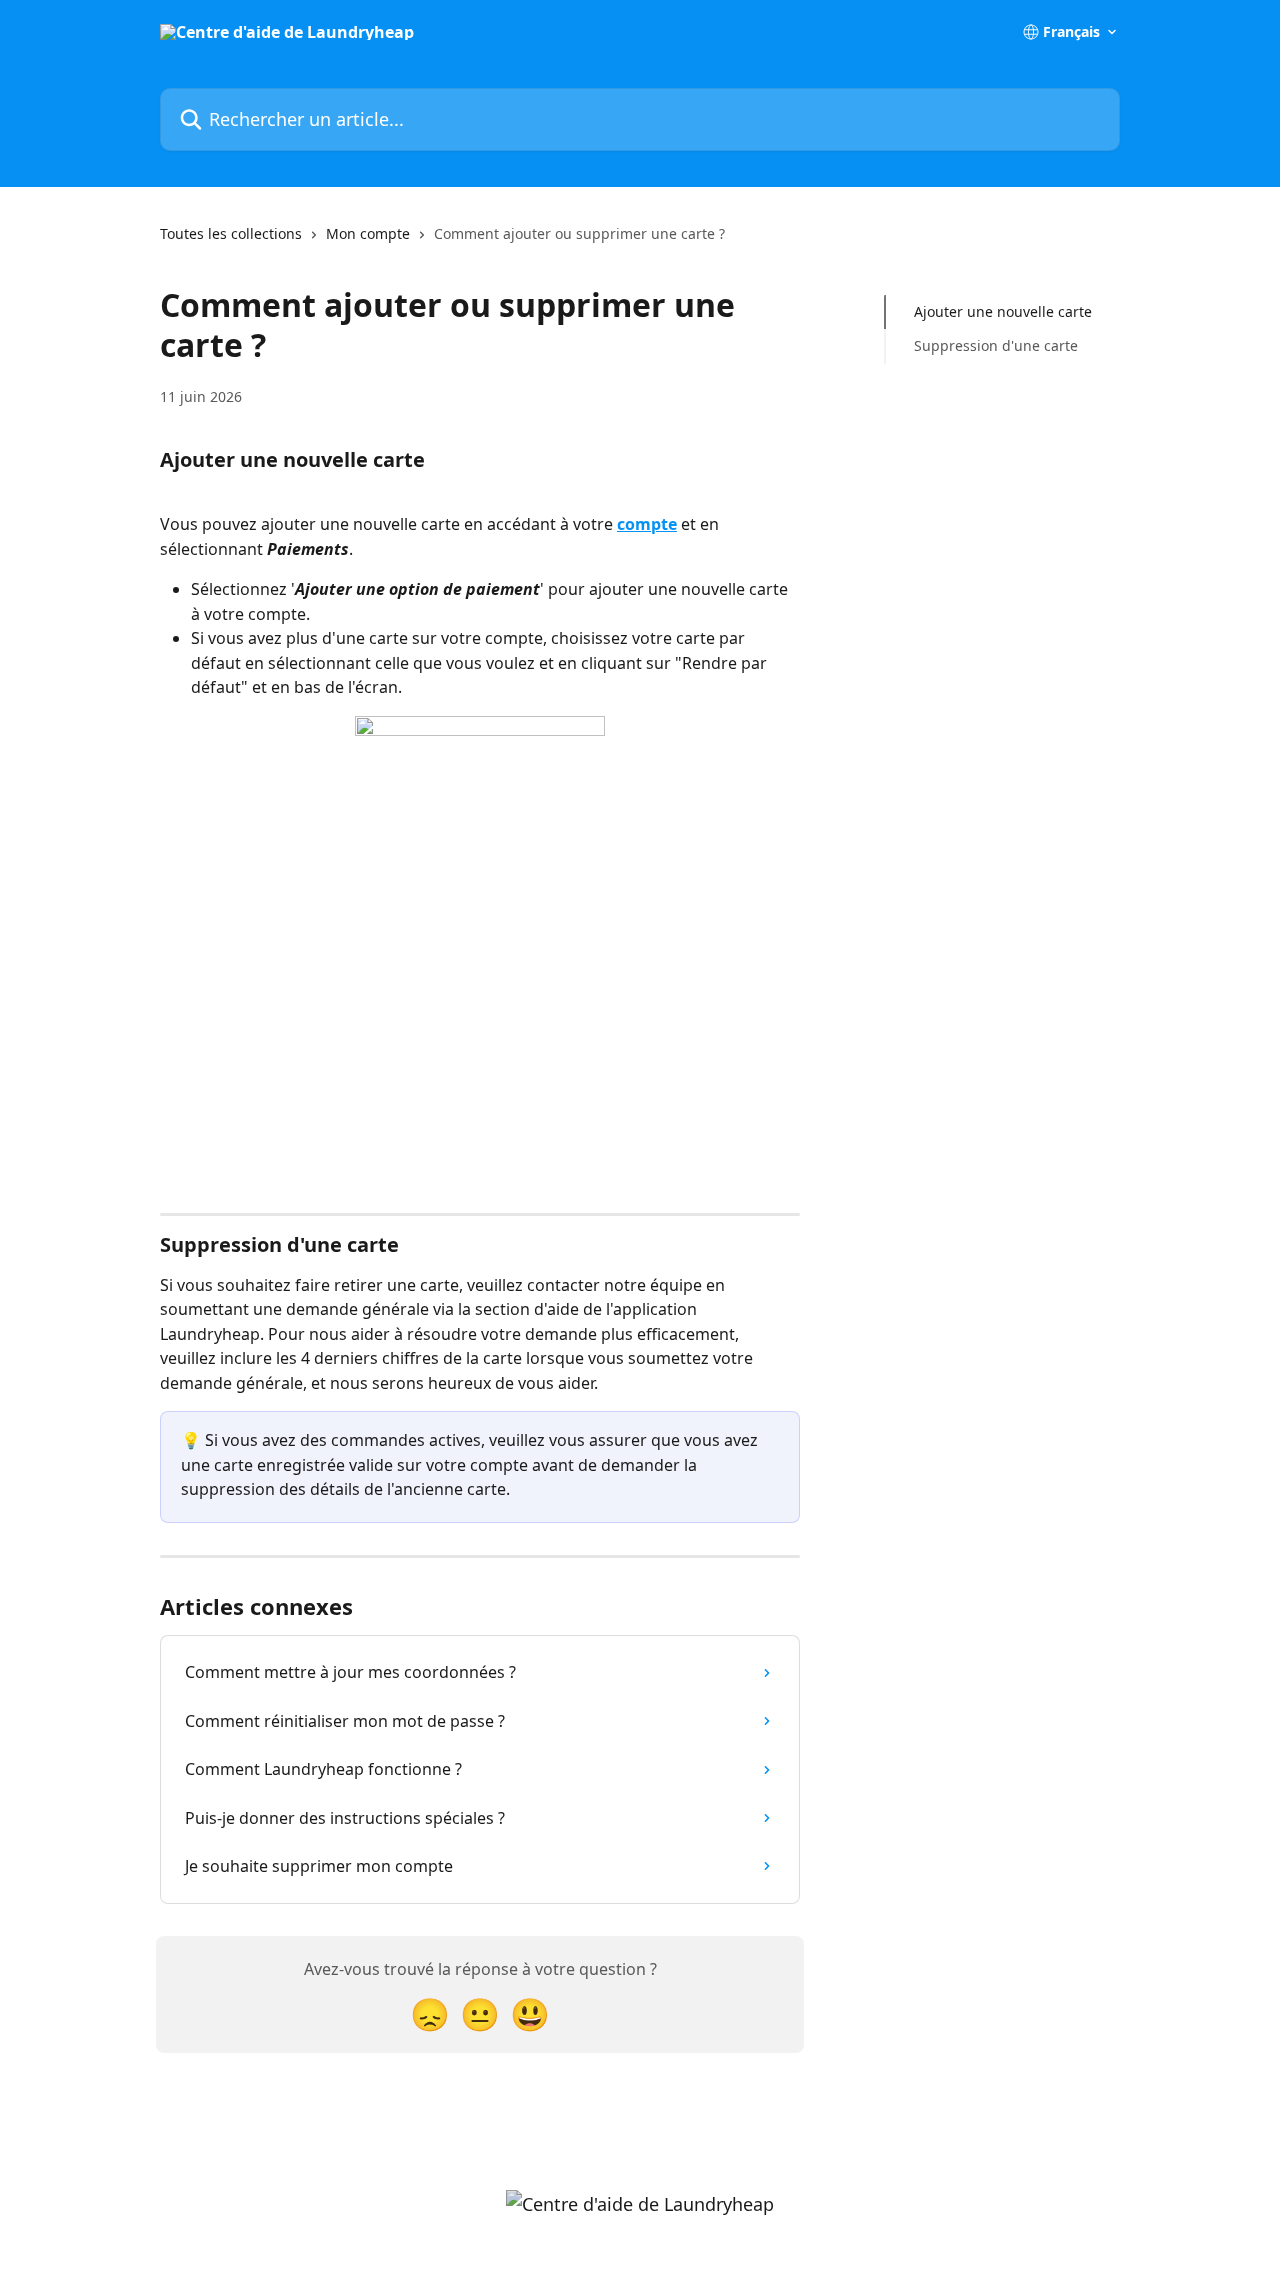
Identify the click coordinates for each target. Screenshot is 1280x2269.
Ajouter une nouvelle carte (1003, 311)
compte (647, 524)
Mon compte (368, 233)
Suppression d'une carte (996, 345)
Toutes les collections (231, 233)
